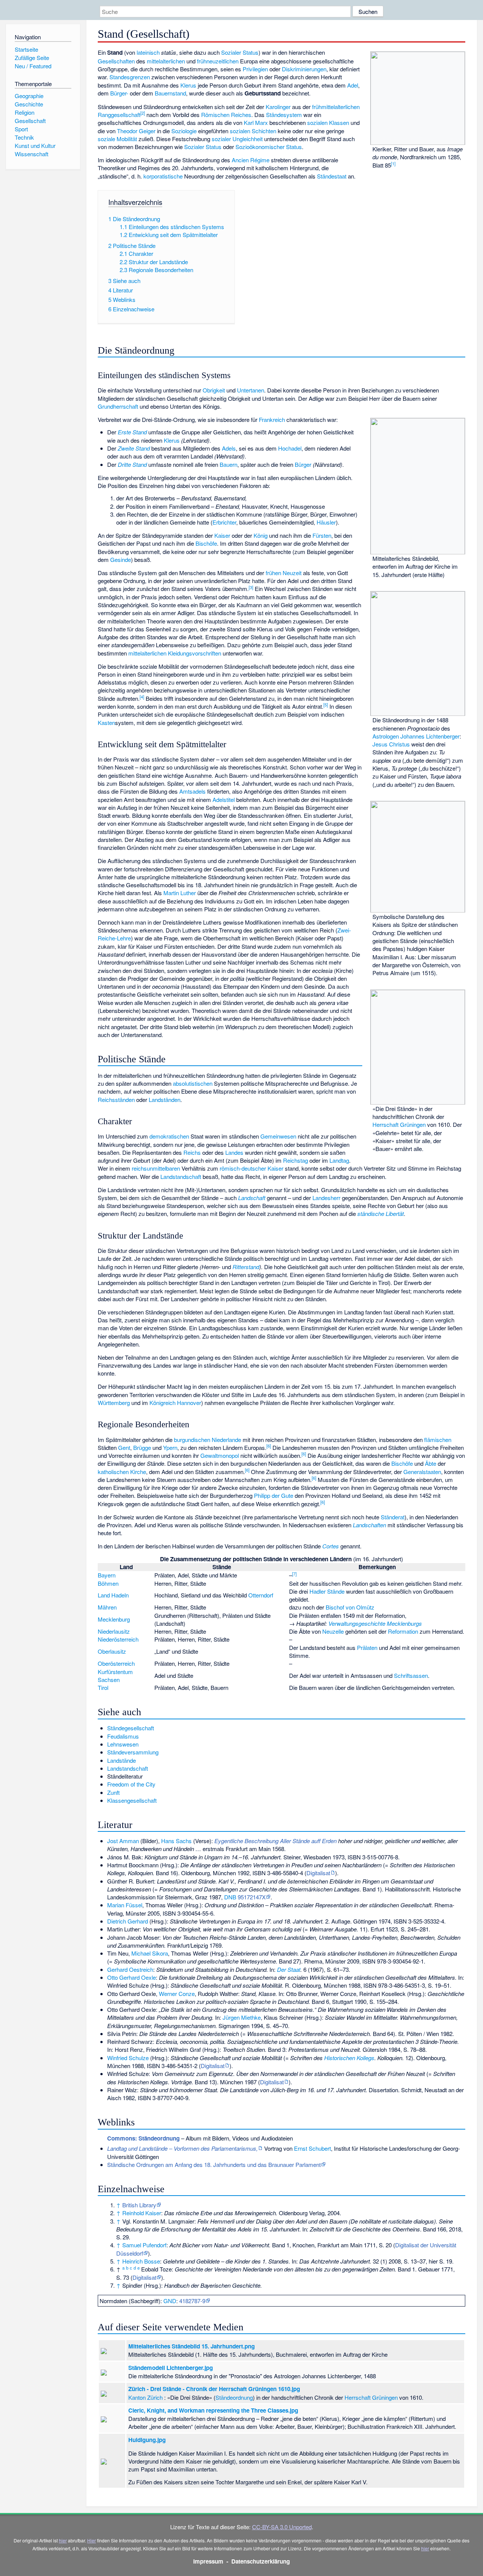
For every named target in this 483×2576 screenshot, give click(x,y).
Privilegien (255, 69)
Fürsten (322, 535)
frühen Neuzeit (284, 573)
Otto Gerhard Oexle (132, 1977)
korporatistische (163, 176)
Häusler (326, 522)
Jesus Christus (391, 744)
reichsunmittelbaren (156, 1168)
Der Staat (289, 1969)
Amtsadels (192, 791)
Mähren (107, 1607)
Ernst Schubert (312, 2148)
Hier (92, 2540)
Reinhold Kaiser (142, 2213)
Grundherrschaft (118, 406)
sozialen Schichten (253, 131)
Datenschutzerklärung (261, 2561)
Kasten (106, 722)
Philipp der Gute (274, 1495)
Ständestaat (332, 176)
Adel (353, 85)
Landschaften (369, 1525)
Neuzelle (333, 1631)
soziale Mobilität (117, 139)
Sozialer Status (240, 52)
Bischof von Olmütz (350, 1607)
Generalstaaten (422, 1472)
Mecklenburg (114, 1619)
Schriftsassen (411, 1675)
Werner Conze (177, 1994)
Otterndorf (261, 1595)
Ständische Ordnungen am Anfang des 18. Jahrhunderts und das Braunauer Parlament (214, 2164)
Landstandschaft (181, 1176)
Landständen (165, 1099)
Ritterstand (246, 1267)
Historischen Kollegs (349, 2058)
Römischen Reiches (226, 115)
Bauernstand (170, 93)
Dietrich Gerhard (128, 1921)
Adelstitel (224, 799)
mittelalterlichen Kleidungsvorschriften (175, 653)
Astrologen (386, 736)
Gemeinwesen (278, 1136)
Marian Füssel (125, 1905)
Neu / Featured (33, 66)
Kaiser (222, 535)
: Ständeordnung (143, 2138)
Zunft (113, 1792)
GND (170, 2301)
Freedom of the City (131, 1784)
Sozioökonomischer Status (269, 147)
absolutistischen (193, 1083)
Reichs (192, 1152)
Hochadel (290, 448)
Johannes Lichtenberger (430, 736)
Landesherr (326, 1198)
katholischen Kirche (122, 1472)
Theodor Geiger (136, 131)
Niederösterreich (118, 1639)
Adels (229, 448)
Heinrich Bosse (141, 2261)
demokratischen (169, 1136)
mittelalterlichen (166, 61)
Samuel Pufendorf (144, 2245)
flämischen (438, 1440)
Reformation (403, 1631)
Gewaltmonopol (220, 1455)
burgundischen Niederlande (208, 1440)
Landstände (122, 1760)
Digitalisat (318, 1873)
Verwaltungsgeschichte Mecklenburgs (375, 1623)
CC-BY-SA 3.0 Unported (282, 2527)
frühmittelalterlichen (336, 107)
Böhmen (108, 1583)
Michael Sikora (150, 1953)
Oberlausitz (112, 1651)
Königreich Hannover (175, 1403)
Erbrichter (224, 522)
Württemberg (114, 1403)
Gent (124, 1447)
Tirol (103, 1687)
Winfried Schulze (128, 2058)
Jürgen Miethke (242, 2017)
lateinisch (148, 52)
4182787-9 (192, 2301)
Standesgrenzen (130, 77)
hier (63, 2540)
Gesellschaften (116, 61)
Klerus (188, 85)
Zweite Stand (134, 448)
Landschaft (252, 1198)
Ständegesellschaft (131, 1728)
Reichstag (295, 1160)
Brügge (142, 1447)
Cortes (331, 1546)
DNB (230, 1897)
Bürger (303, 464)
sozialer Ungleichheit (237, 139)
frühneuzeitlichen (218, 61)
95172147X (252, 1897)
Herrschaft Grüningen (399, 1124)
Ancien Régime (251, 160)
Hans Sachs (176, 1841)
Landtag (339, 1160)
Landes (234, 1152)
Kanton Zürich (145, 2397)
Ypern (170, 1447)
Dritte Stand (132, 464)
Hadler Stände (327, 1591)
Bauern (228, 464)
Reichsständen (116, 1099)
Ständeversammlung (133, 1752)
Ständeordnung (234, 2397)
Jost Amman (123, 1841)
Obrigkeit (214, 390)
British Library (139, 2205)
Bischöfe (206, 543)
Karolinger (278, 107)
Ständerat (393, 1517)
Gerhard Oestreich (130, 1969)
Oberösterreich (116, 1663)
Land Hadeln (113, 1595)
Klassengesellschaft (132, 1800)
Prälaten (367, 1647)
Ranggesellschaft (119, 115)
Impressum (208, 2561)
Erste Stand (132, 432)
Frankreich (272, 419)
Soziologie (184, 131)
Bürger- (119, 93)
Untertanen (251, 390)
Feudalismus (123, 1736)
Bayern (107, 1575)
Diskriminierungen (304, 69)
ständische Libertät (381, 1213)
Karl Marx (256, 122)
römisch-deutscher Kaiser (251, 1168)
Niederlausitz (114, 1631)
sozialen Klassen (328, 122)
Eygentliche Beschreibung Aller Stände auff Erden (275, 1841)
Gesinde (121, 559)
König (261, 535)
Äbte (431, 1463)
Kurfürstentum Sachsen (115, 1676)
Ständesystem (284, 115)
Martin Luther (180, 893)
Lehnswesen (123, 1744)
